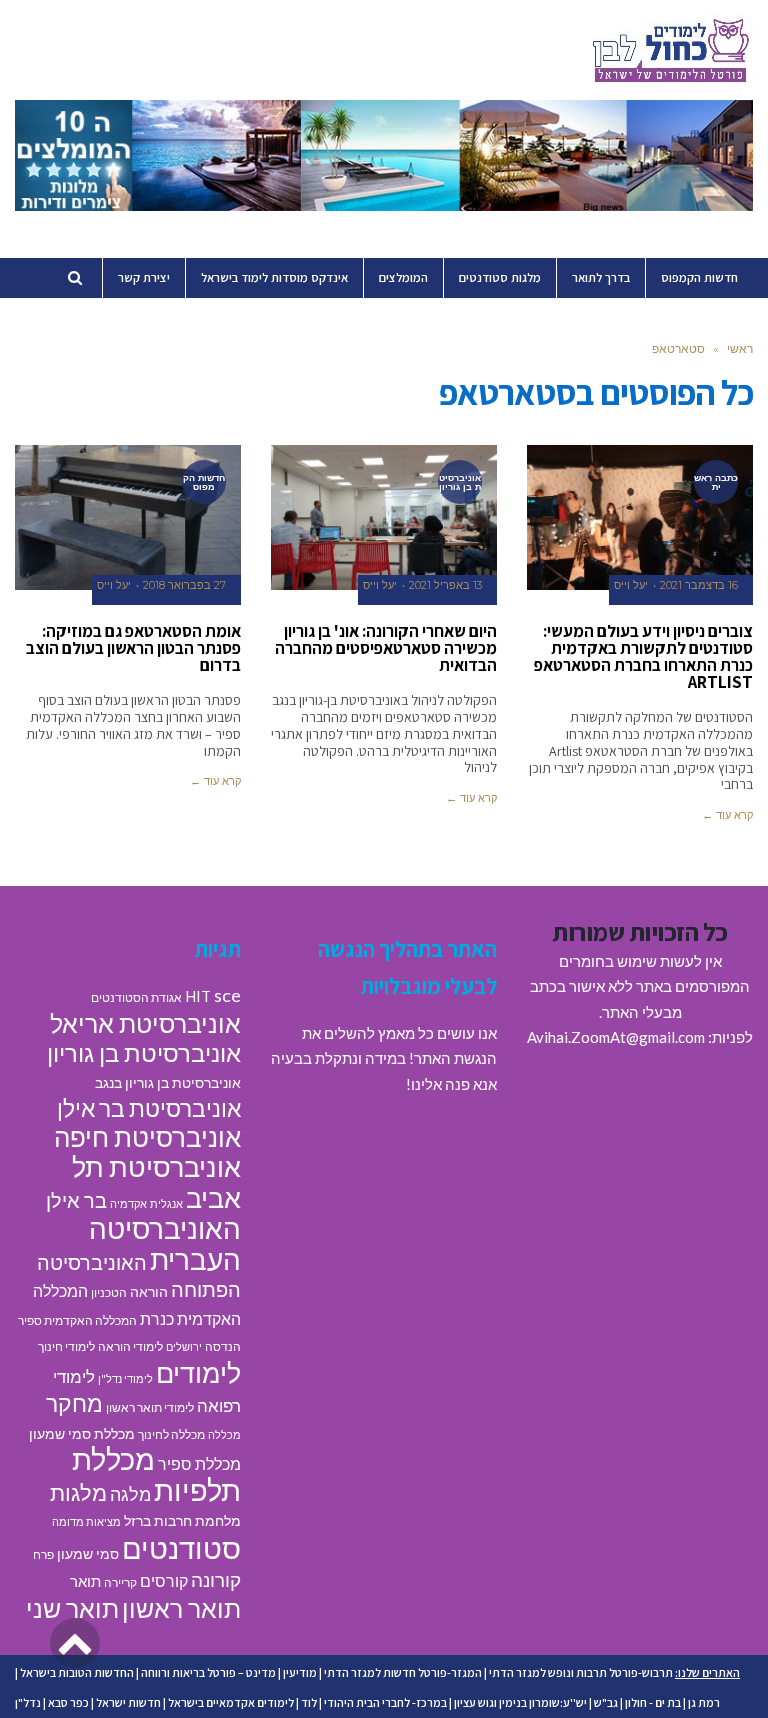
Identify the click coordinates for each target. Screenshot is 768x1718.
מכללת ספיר (199, 1463)
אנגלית (166, 1203)
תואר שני (72, 1608)
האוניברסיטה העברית (165, 1244)
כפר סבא (68, 1702)
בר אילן (76, 1200)
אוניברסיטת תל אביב (156, 1182)
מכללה (224, 1434)
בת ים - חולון (653, 1702)
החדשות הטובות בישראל (77, 1672)
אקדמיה (128, 1203)
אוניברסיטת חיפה (147, 1137)
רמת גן (704, 1702)
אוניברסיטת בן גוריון (144, 1052)
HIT (198, 996)
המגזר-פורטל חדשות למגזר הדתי (403, 1672)
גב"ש (606, 1702)
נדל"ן (28, 1702)
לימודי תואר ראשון (150, 1407)
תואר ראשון (181, 1608)
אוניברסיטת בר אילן (149, 1108)
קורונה (216, 1579)
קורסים (164, 1580)
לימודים (198, 1372)
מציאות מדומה (86, 1521)
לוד (309, 1702)
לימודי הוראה (130, 1346)
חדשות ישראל (128, 1702)
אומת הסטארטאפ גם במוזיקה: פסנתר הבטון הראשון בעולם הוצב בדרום (133, 648)
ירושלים (184, 1346)
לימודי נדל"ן (125, 1378)
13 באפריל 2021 (445, 585)
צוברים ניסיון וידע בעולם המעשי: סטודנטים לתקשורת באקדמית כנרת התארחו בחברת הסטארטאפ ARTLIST (643, 656)
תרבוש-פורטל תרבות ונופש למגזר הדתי (581, 1672)
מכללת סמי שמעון (82, 1434)
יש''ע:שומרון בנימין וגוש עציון (520, 1702)
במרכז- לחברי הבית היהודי (385, 1702)
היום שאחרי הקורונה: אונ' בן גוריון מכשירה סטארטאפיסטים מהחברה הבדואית (386, 648)
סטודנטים (181, 1547)
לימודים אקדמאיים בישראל (231, 1702)
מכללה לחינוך (171, 1434)
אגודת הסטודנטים (136, 997)
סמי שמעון (88, 1554)
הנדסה (223, 1346)
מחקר (74, 1403)
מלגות (78, 1492)
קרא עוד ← (727, 815)
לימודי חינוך (66, 1346)
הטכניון (109, 1292)
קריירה (120, 1582)
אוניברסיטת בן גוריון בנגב (168, 1083)
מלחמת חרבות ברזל (182, 1521)
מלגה (130, 1494)
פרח (43, 1554)
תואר (85, 1581)
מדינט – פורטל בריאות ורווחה (208, 1672)
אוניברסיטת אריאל (145, 1023)
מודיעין (300, 1672)
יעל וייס (631, 585)
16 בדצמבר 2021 (699, 585)
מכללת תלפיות (156, 1474)
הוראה (149, 1292)
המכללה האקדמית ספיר (77, 1320)
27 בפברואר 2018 (184, 585)
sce (227, 995)
